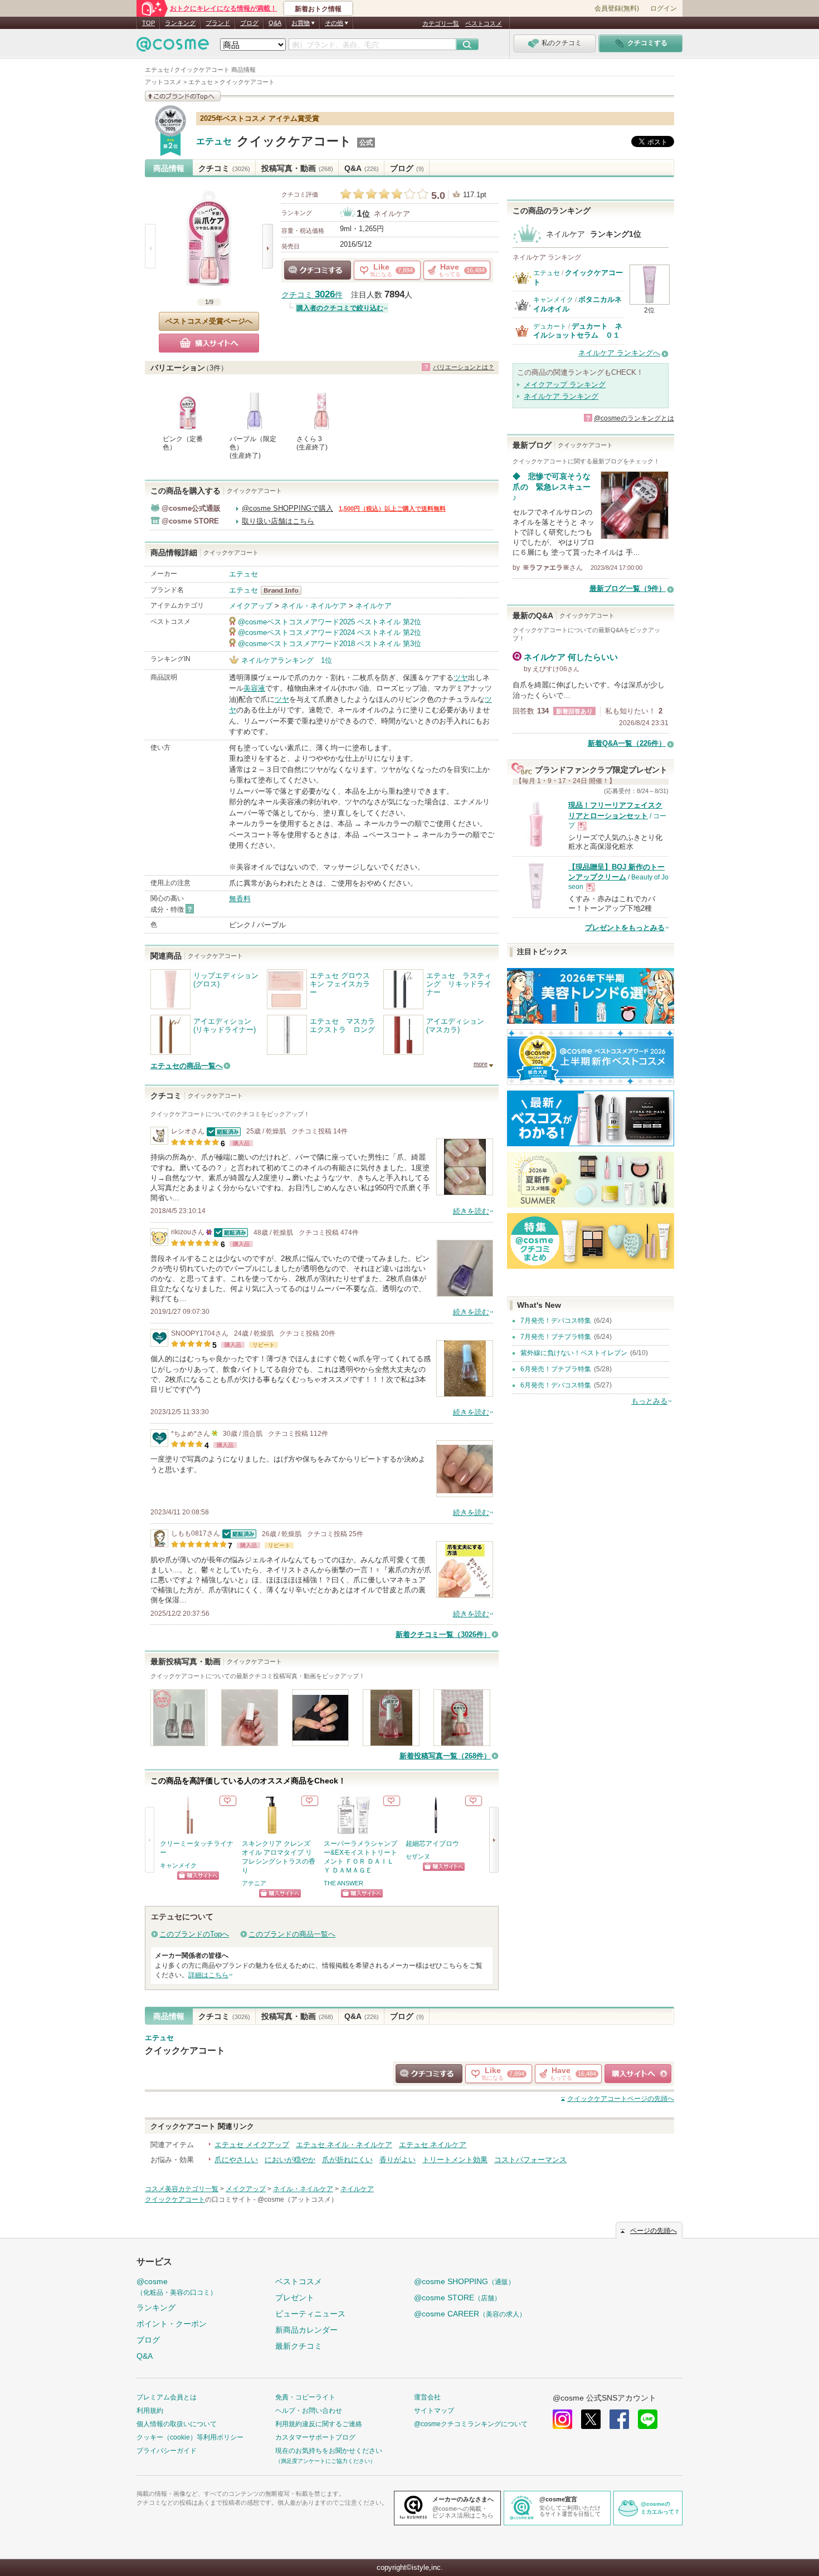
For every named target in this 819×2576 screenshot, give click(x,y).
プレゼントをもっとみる (625, 928)
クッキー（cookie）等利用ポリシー (190, 2437)
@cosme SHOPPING (464, 2281)
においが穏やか (290, 2160)
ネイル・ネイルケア (314, 606)
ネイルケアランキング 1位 (287, 660)
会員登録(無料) (617, 8)
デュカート (550, 326)
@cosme (177, 2287)
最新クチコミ (299, 2346)
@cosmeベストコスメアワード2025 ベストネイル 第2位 (330, 622)
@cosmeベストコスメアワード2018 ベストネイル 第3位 (330, 644)
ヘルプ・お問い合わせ (309, 2411)
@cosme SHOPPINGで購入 (287, 508)
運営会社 (427, 2397)
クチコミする (318, 270)
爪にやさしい (236, 2160)
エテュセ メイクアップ (252, 2145)
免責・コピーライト (305, 2397)
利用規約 (150, 2411)
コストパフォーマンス (530, 2160)
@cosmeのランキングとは (634, 418)
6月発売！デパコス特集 (556, 1385)
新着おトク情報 (318, 9)
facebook (619, 2419)
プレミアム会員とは (167, 2397)
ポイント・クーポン (172, 2324)
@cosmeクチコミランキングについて (471, 2424)
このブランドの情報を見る (183, 96)
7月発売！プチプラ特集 (556, 1337)
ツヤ (461, 678)
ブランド (218, 23)
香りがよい (398, 2160)
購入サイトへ (209, 343)
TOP (148, 23)
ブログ (249, 23)
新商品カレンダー (306, 2330)
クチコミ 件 (312, 295)
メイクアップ (251, 606)
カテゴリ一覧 (441, 23)
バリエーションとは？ (464, 367)
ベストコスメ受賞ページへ (209, 321)
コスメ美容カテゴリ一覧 (182, 2189)
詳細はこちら (208, 1975)
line (648, 2419)
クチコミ (224, 168)
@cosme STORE (457, 2298)
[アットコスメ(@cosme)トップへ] (173, 47)
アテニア (254, 1883)
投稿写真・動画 (297, 168)
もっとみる (649, 1401)
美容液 (254, 688)
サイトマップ (434, 2411)
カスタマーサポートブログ (315, 2437)
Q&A (275, 23)
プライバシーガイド (167, 2451)
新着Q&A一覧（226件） (627, 743)
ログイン (664, 8)
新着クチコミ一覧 (443, 1634)
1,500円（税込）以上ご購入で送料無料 (392, 509)
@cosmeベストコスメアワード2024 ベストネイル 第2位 (330, 632)
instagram (562, 2419)
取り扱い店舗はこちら (278, 521)
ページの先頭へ (621, 2099)
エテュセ (214, 141)
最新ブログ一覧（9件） (628, 588)
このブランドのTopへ (194, 1934)
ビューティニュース (310, 2314)
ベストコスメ (484, 23)
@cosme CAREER (470, 2314)
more (481, 1064)
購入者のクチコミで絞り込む (340, 308)
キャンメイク (178, 1865)
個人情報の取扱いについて (177, 2424)
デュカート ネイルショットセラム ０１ (578, 331)
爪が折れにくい (347, 2160)
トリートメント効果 (455, 2160)
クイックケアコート (294, 141)
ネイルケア (392, 214)
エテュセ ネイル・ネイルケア (344, 2145)
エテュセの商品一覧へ (187, 1066)
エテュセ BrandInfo (284, 590)
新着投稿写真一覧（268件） (445, 1756)
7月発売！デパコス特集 (556, 1321)
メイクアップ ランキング (565, 385)
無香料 (240, 899)
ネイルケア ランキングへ (619, 353)
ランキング (180, 23)
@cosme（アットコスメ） (298, 2199)
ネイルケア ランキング (561, 396)
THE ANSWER (343, 1883)
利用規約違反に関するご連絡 (319, 2424)
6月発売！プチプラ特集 (556, 1369)
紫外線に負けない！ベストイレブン (574, 1353)
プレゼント (295, 2298)
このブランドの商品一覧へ (292, 1934)
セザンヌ (418, 1856)
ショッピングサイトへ (198, 1876)
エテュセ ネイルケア (433, 2145)
